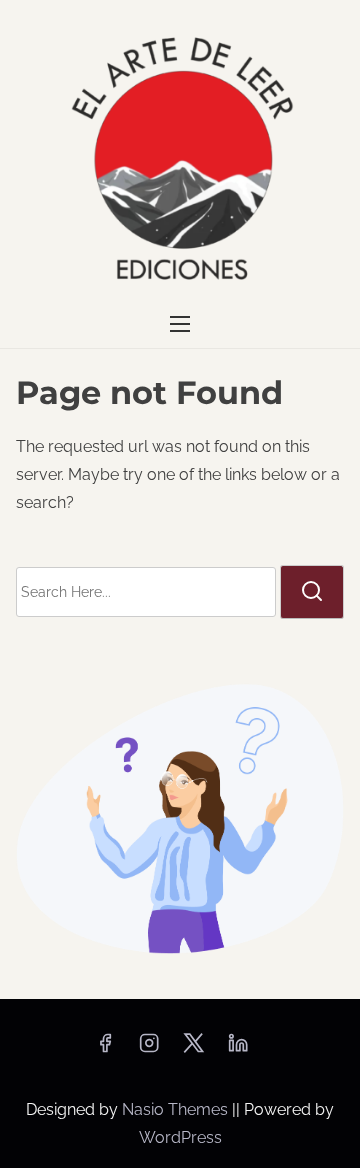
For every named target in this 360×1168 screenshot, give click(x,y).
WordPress (180, 1137)
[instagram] (149, 1049)
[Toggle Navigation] (180, 324)
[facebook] (105, 1049)
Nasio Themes (177, 1109)
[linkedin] (238, 1049)
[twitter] (193, 1049)
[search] (312, 592)
